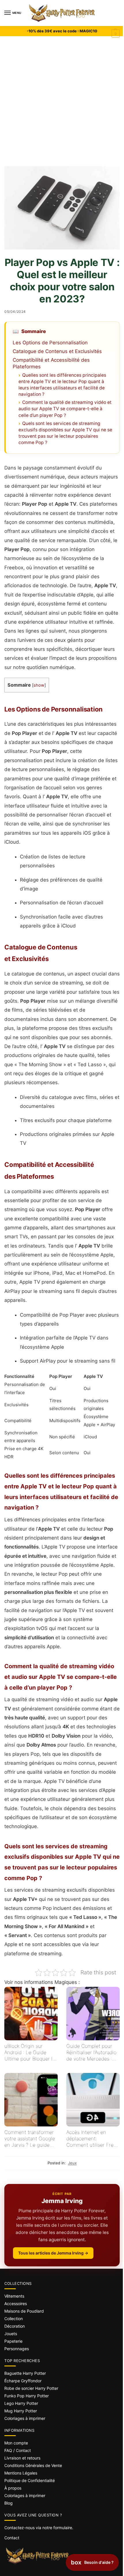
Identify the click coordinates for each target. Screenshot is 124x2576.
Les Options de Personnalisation (50, 343)
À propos (13, 2488)
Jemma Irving (62, 2201)
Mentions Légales (21, 2473)
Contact (12, 2538)
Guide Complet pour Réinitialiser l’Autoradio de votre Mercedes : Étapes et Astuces (91, 2053)
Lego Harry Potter (21, 2403)
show (39, 685)
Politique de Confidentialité (30, 2480)
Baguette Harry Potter (25, 2373)
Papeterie (13, 2341)
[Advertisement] (62, 101)
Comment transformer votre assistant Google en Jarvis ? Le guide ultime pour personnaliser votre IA (30, 2139)
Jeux (72, 2163)
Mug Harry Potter (21, 2411)
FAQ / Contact (18, 2450)
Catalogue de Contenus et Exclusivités (57, 351)
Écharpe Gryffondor (23, 2381)
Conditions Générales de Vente (33, 2465)
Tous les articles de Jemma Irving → (53, 2253)
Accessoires (16, 2304)
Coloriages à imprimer (25, 2418)
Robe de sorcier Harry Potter (31, 2388)
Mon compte (16, 2443)
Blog (9, 2503)
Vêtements (14, 2296)
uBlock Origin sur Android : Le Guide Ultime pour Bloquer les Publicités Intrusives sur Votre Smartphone (31, 2053)
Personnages (17, 2349)
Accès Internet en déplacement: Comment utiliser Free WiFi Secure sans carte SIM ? (92, 2139)
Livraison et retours (22, 2458)
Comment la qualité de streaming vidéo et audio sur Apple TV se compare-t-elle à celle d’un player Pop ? (65, 409)
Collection (14, 2319)
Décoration (15, 2326)
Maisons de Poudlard (24, 2311)
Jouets (11, 2334)
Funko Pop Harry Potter (27, 2396)
